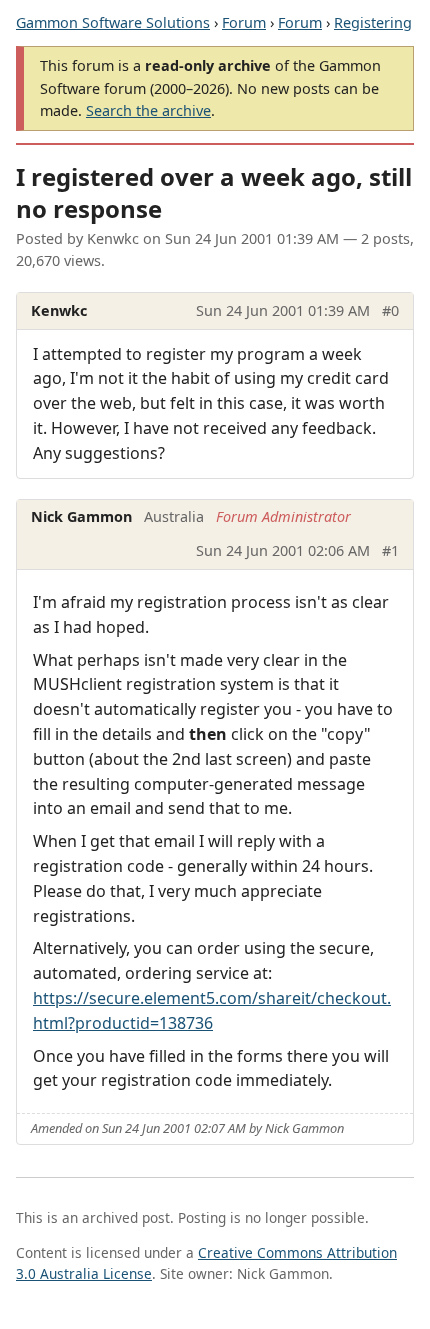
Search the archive (148, 110)
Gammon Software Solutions (113, 22)
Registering (373, 22)
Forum (244, 22)
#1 (390, 550)
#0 (390, 310)
